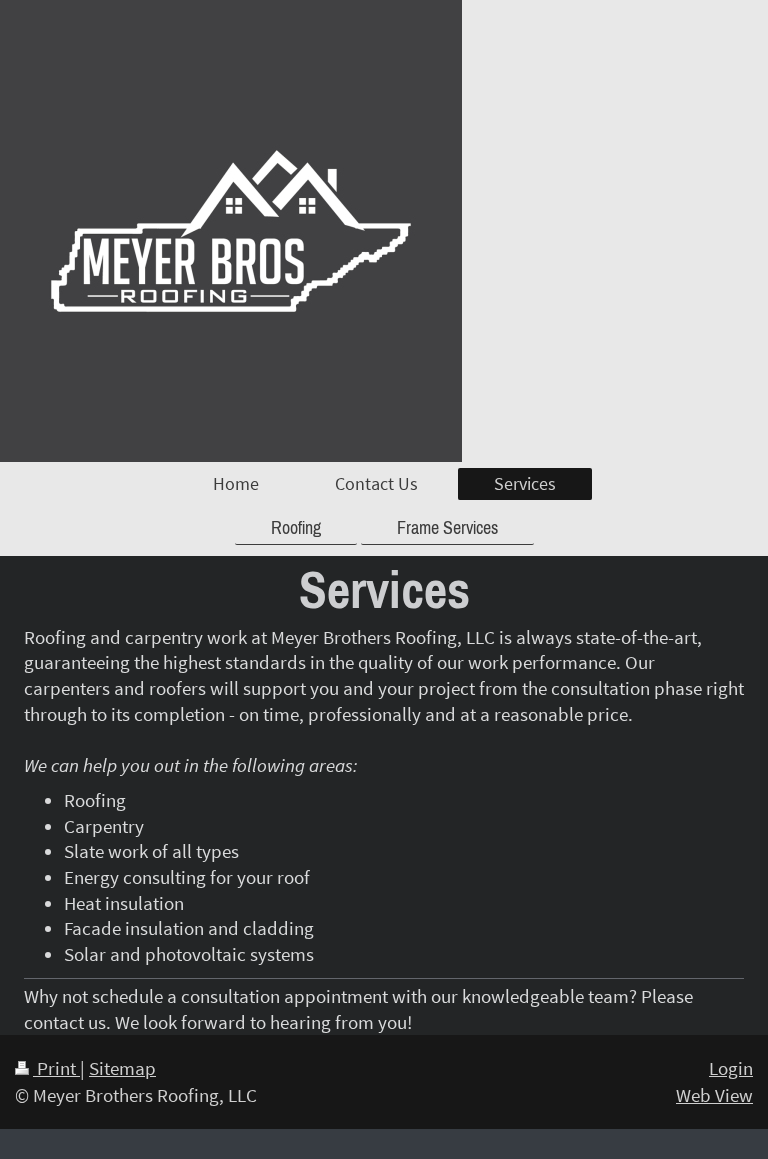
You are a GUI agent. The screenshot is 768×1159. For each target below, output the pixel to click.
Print (56, 1068)
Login (731, 1068)
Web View (714, 1095)
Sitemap (122, 1068)
